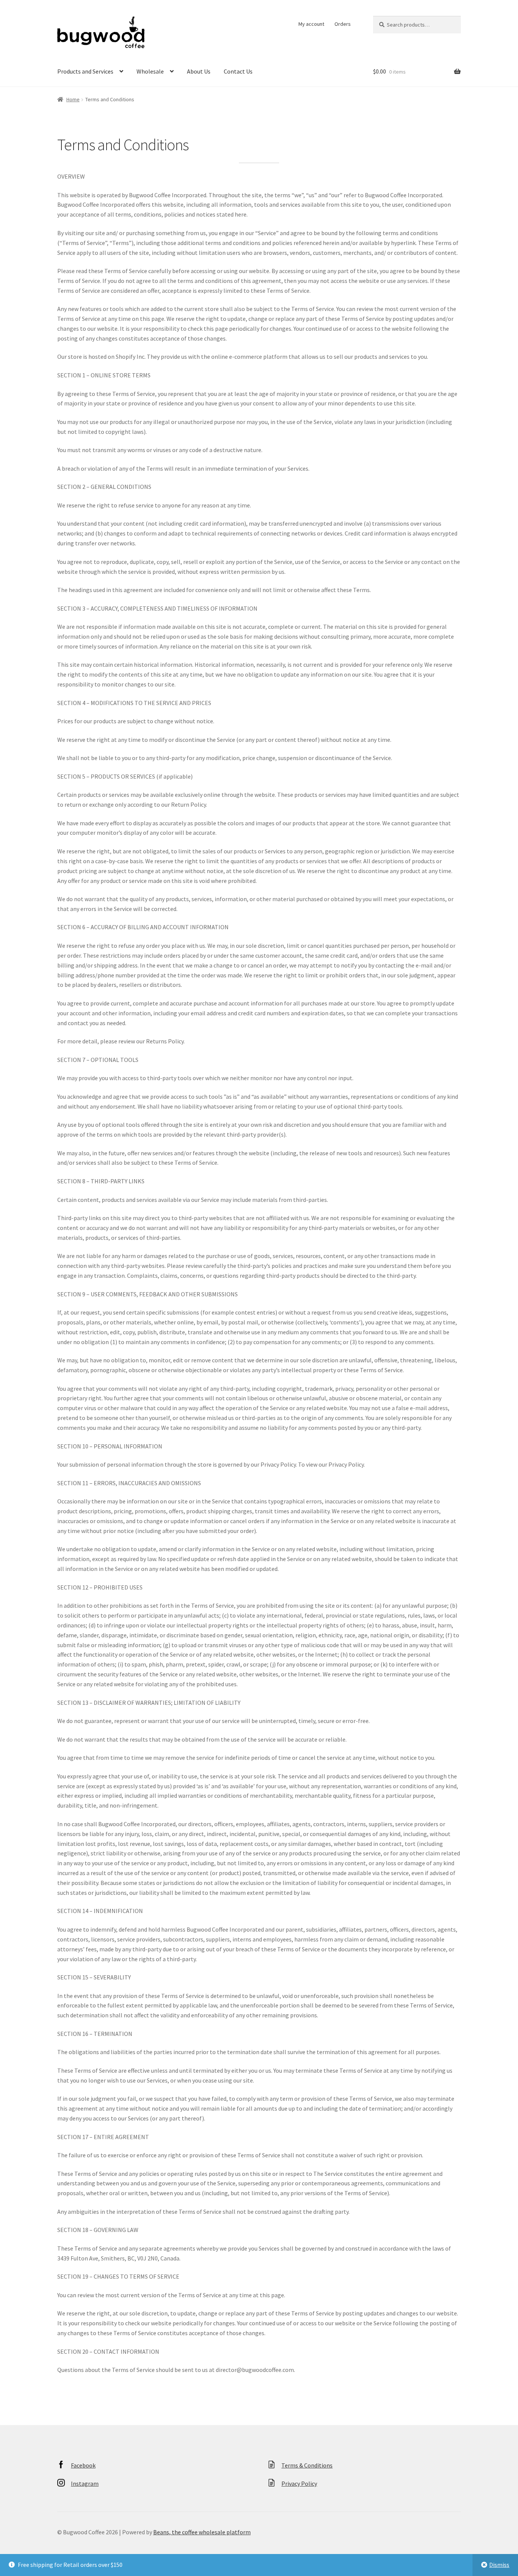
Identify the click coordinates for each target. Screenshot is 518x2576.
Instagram (85, 2483)
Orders (343, 24)
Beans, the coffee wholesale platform (202, 2532)
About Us (199, 71)
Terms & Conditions (307, 2465)
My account (311, 24)
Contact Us (238, 71)
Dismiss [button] (499, 2565)
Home (73, 99)
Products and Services (85, 71)
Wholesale (150, 71)
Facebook (83, 2465)
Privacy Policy (299, 2483)
